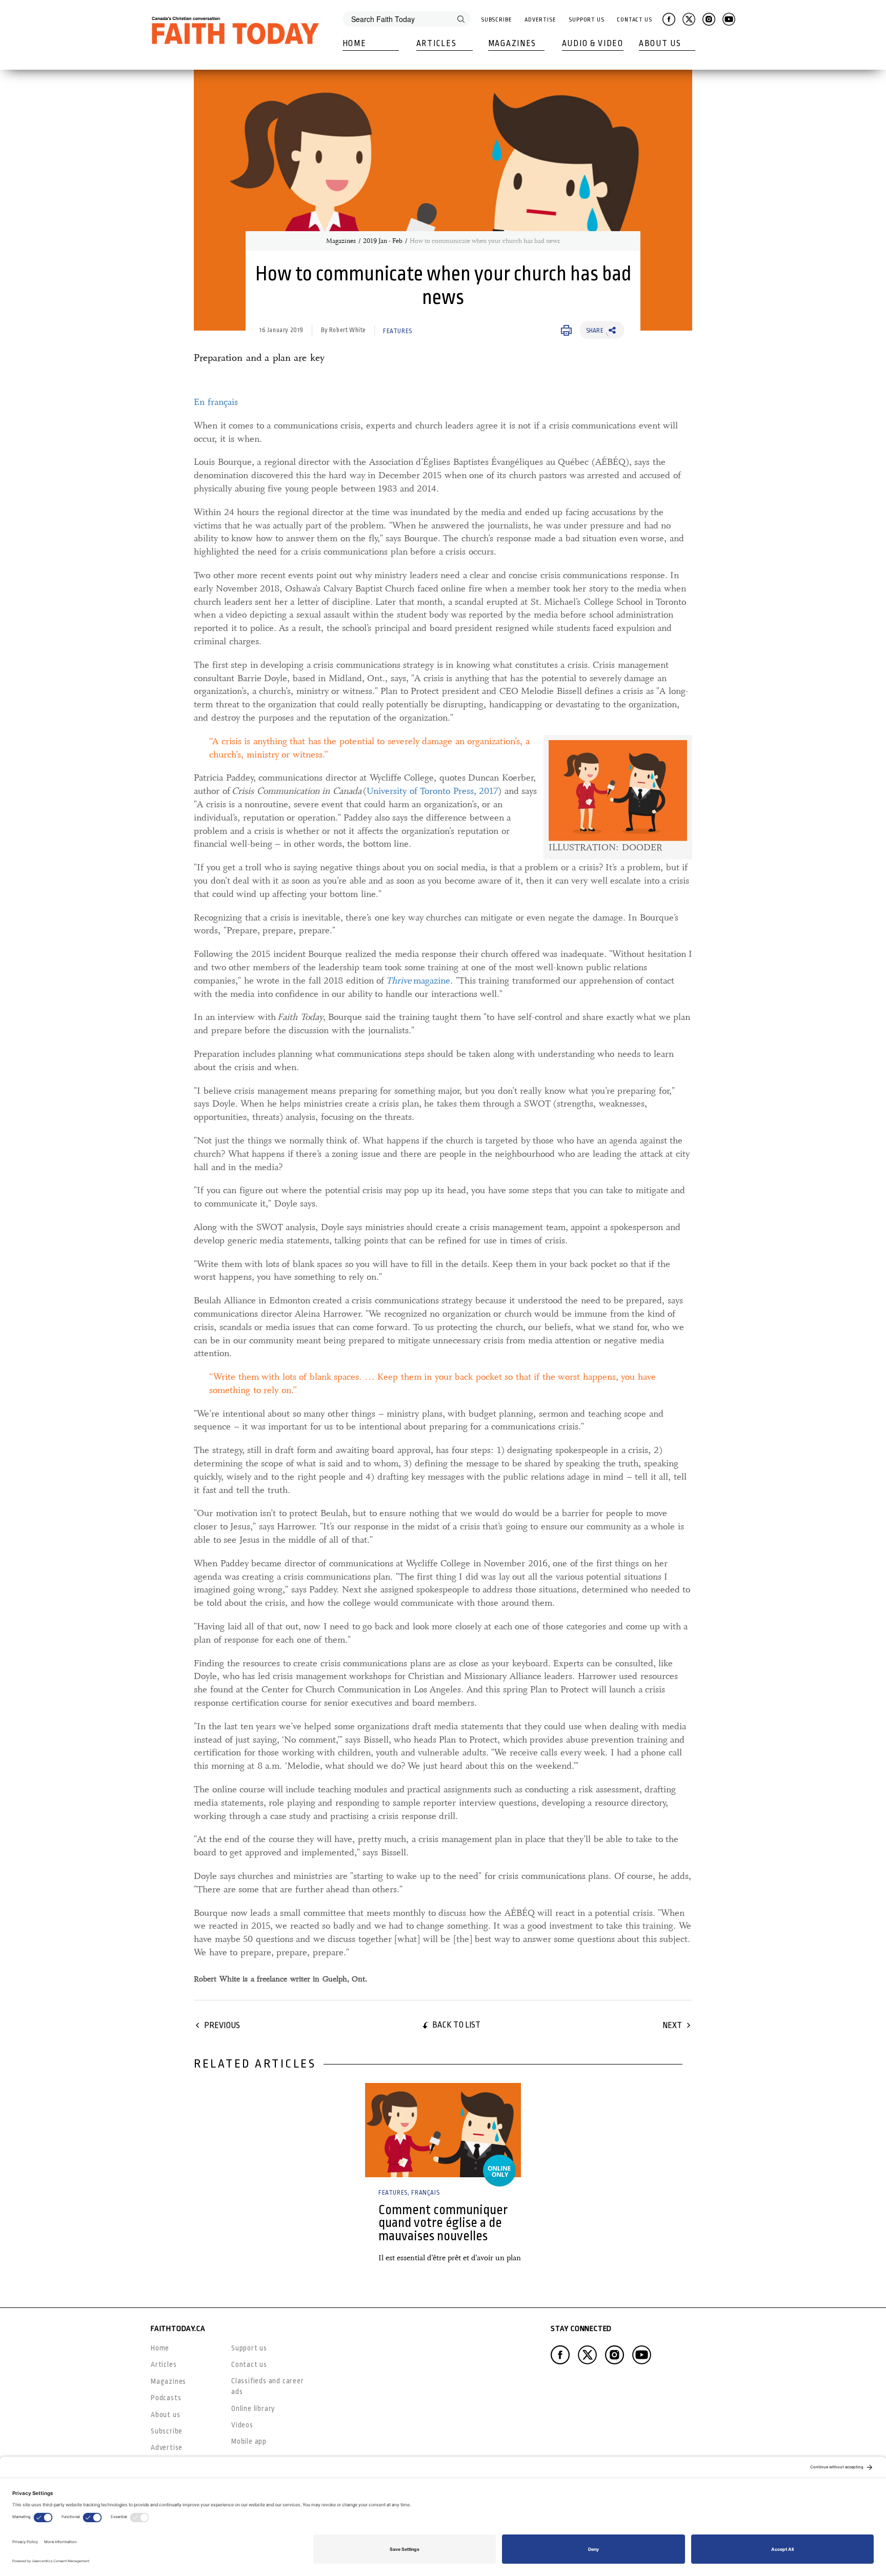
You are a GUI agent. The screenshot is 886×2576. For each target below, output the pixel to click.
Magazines (512, 44)
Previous (222, 2025)
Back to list (456, 2025)
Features (398, 331)
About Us (660, 44)
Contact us (249, 2364)
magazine (418, 980)
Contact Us (635, 20)
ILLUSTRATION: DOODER (606, 847)
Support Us (587, 20)
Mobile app (249, 2441)
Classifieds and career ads (268, 2386)
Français (425, 2193)
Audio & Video (593, 44)
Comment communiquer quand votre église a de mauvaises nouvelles (443, 2223)
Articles (437, 44)
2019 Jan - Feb (383, 241)
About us (165, 2415)
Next (672, 2025)
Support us (249, 2348)
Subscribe (497, 20)
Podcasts (166, 2398)
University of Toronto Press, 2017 (432, 791)
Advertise (540, 20)
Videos (242, 2425)
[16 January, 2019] (443, 2130)
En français (216, 402)
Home (355, 44)
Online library (253, 2408)
